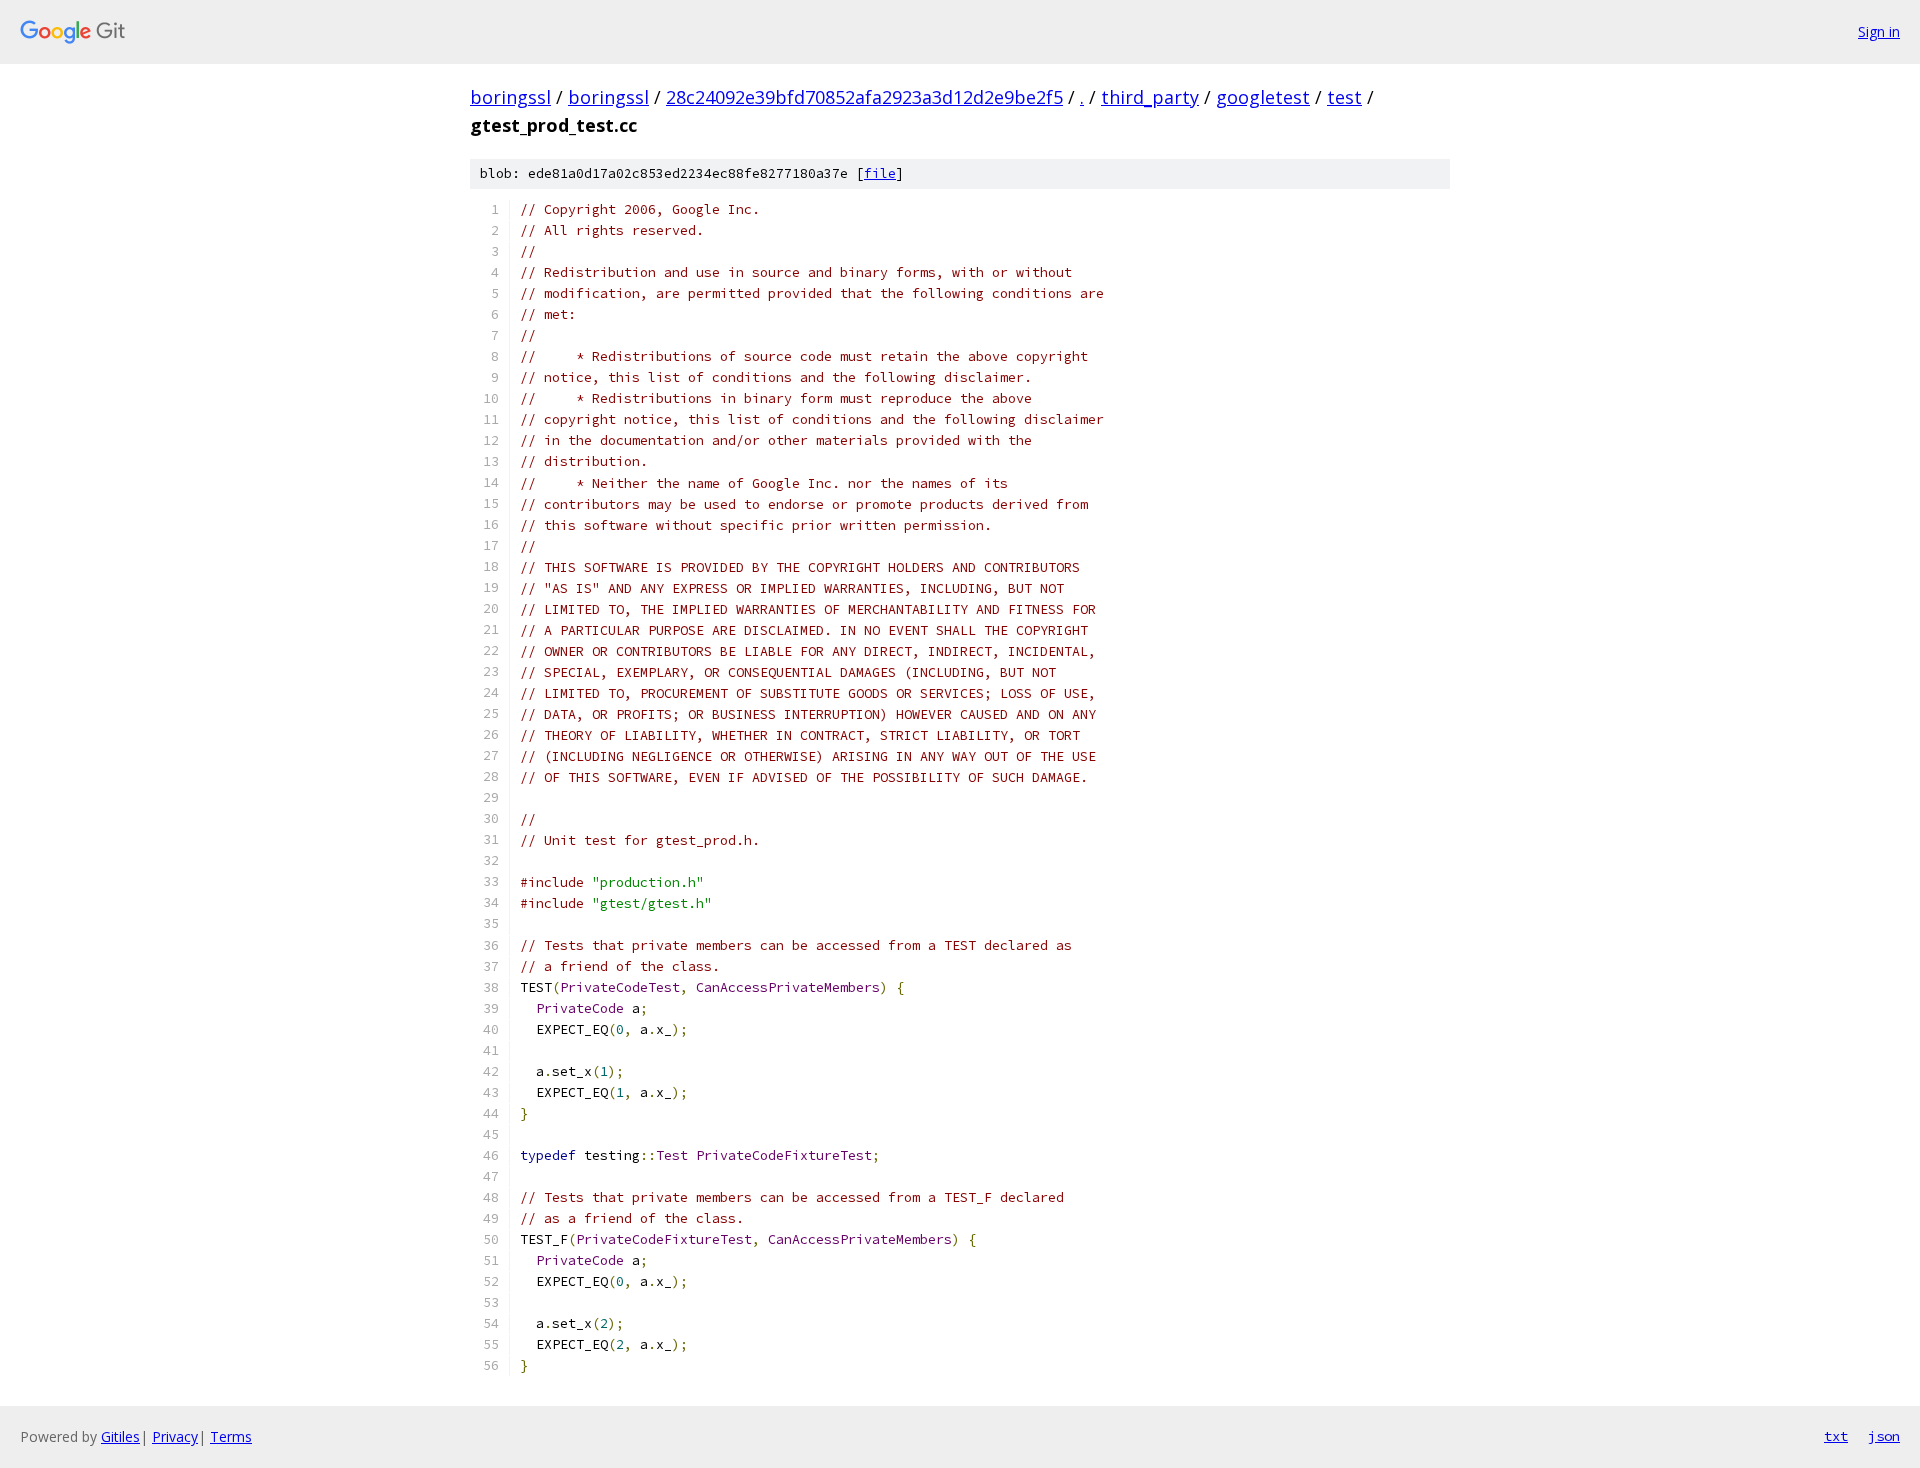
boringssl (510, 97)
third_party (1150, 97)
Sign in (1879, 31)
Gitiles (120, 1436)
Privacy (175, 1436)
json (1884, 1436)
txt (1836, 1436)
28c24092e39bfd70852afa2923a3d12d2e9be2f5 (864, 97)
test (1344, 97)
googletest (1263, 97)
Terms (231, 1436)
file (880, 173)
